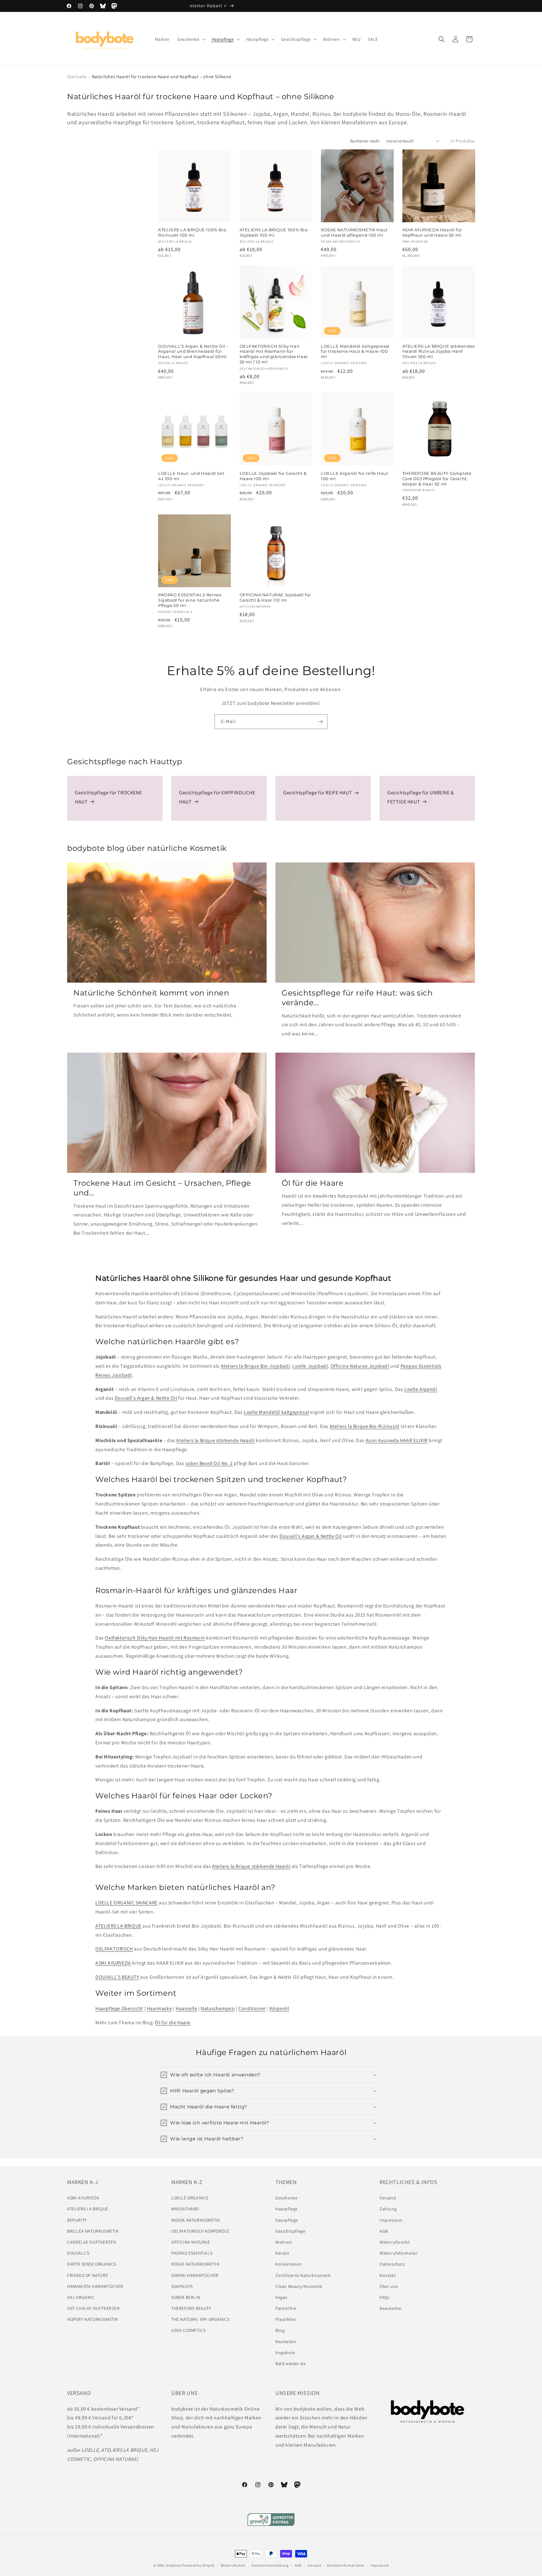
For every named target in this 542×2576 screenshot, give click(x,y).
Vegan (282, 2297)
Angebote (285, 2353)
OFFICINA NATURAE (191, 2242)
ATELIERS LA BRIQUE (118, 1926)
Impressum (391, 2220)
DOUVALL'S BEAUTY (117, 1977)
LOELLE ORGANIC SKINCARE (127, 1903)
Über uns (389, 2286)
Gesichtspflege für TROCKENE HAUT (108, 797)
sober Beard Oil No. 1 (209, 1463)
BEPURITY (77, 2220)
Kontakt (388, 2275)
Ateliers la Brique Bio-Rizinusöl (365, 1426)
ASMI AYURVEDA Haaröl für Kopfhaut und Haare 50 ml (432, 232)
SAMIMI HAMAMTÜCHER (195, 2275)
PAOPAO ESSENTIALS (192, 2253)
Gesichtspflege (290, 2231)
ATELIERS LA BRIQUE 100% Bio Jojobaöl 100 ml (274, 232)
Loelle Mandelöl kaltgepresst (276, 1412)
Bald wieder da (290, 2364)
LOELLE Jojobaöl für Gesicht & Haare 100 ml (273, 476)
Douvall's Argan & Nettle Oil (146, 1398)
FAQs (384, 2297)
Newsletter (391, 2308)
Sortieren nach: (365, 141)
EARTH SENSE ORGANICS (92, 2264)
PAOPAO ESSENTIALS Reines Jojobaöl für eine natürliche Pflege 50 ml (190, 600)
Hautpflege (287, 2220)
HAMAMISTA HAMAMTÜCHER (95, 2286)
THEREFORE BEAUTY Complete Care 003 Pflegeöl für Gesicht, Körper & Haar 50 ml (437, 479)
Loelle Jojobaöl (310, 1366)
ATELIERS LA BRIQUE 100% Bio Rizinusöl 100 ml (192, 232)
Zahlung (388, 2209)
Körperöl (279, 2008)
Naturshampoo (218, 2008)
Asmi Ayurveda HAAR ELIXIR (397, 1440)
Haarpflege (287, 2209)
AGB (384, 2231)
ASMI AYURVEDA (113, 1963)
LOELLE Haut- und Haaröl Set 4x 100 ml (191, 476)
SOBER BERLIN (186, 2297)
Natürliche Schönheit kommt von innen (151, 993)
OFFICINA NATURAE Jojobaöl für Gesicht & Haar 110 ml (275, 597)
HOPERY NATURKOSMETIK (93, 2319)
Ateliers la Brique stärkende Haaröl (215, 1440)
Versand (388, 2198)
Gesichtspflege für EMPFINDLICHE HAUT (217, 797)
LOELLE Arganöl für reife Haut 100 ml (354, 476)
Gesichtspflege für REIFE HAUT (318, 793)
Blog (280, 2330)
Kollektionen (289, 2264)
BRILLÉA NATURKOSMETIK (93, 2231)
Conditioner (252, 2008)
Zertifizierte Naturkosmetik (303, 2275)
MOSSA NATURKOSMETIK (196, 2220)
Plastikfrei (286, 2319)
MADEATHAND (185, 2209)
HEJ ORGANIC (81, 2297)
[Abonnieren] (320, 722)
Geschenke (286, 2198)
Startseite (77, 77)
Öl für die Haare (313, 1183)
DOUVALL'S (78, 2253)
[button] (191, 39)
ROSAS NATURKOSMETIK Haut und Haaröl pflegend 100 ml (354, 232)
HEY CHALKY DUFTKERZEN (93, 2308)
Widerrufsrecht (395, 2242)
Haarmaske (159, 2008)
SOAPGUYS (182, 2286)
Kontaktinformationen (346, 2565)
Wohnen (284, 2242)
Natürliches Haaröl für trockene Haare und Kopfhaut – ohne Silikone (162, 77)
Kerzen (282, 2253)
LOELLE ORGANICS (190, 2198)
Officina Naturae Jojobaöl (360, 1366)
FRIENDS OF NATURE (88, 2275)
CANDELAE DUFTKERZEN (92, 2242)
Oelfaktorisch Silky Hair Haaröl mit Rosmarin (155, 1638)
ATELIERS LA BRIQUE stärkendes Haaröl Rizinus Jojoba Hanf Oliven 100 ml (439, 352)
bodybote (174, 2565)
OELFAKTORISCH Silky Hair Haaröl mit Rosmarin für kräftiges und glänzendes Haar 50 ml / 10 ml (274, 354)
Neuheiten (286, 2342)
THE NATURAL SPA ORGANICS (200, 2319)
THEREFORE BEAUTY (191, 2308)
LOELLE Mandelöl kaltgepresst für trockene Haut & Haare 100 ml (355, 352)
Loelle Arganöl (421, 1389)
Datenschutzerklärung (270, 2565)
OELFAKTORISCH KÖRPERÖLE (200, 2231)
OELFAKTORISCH (114, 1949)
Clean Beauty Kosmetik (299, 2286)
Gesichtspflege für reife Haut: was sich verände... (357, 998)
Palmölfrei (286, 2308)
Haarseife (186, 2008)
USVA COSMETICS (188, 2330)
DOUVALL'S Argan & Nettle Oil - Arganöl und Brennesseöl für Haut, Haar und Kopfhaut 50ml (193, 352)
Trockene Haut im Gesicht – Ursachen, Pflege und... (162, 1188)
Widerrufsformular (398, 2253)
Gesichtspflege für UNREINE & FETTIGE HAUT (421, 797)
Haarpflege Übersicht (119, 2008)
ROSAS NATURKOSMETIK (195, 2264)
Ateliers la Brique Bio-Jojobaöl (255, 1366)
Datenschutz (392, 2264)
